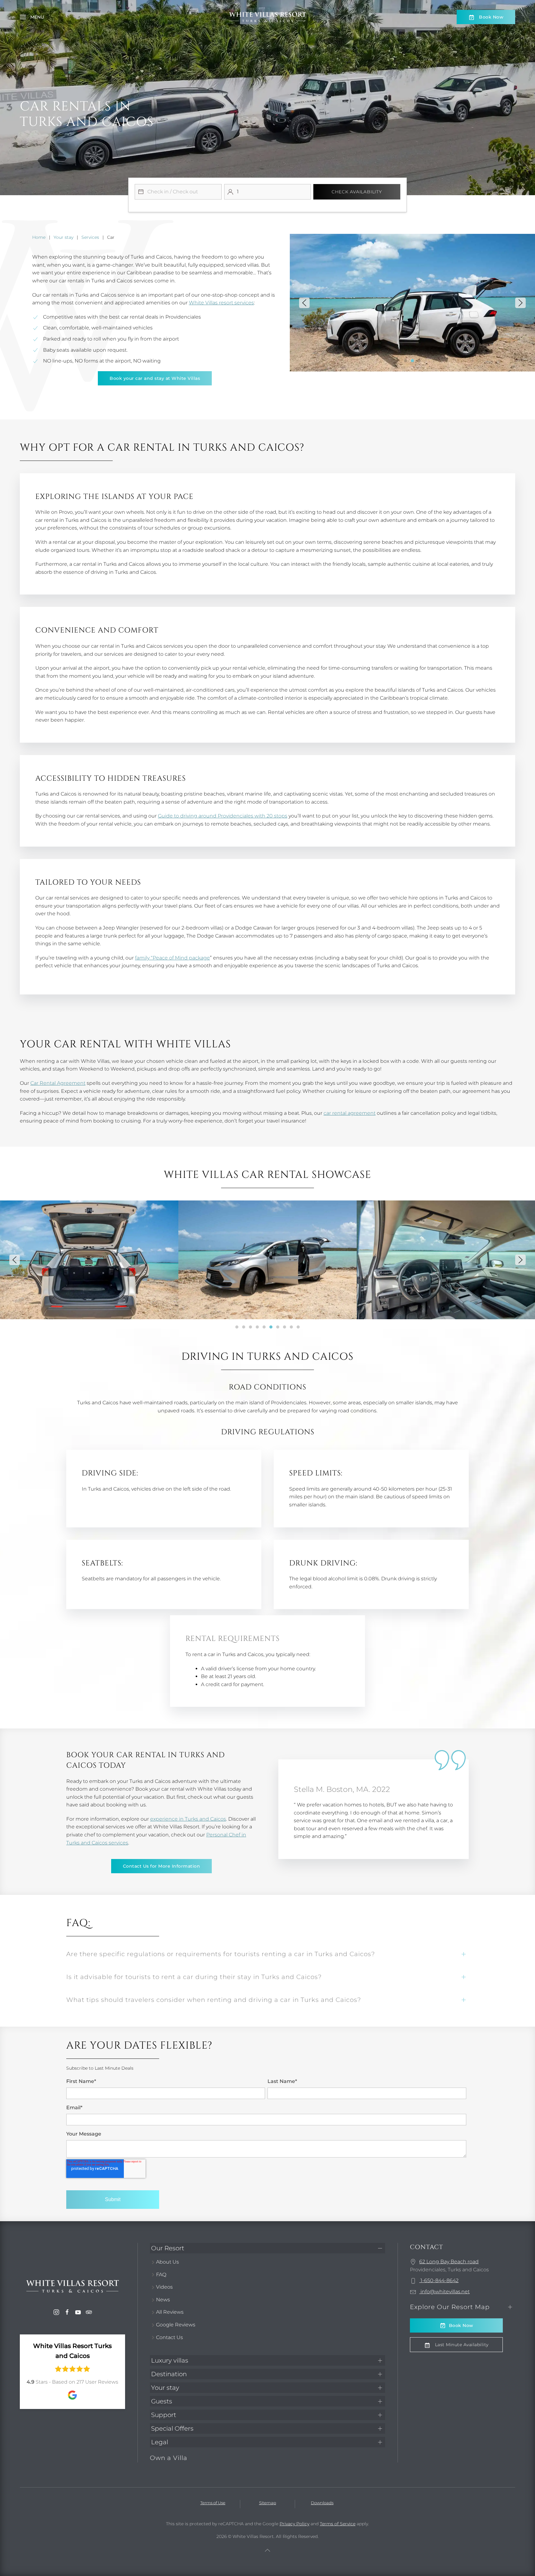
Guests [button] (162, 2401)
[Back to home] (267, 17)
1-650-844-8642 (439, 2280)
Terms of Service (338, 2524)
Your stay (63, 237)
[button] (32, 17)
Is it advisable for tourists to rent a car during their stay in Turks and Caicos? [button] (194, 1977)
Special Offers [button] (172, 2428)
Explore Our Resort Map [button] (450, 2307)
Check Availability (357, 192)
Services (90, 237)
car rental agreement (350, 1113)
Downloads (322, 2503)
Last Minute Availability (461, 2345)
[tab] (406, 361)
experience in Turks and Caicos (188, 1819)
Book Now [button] (491, 17)
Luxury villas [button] (170, 2360)
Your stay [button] (165, 2388)
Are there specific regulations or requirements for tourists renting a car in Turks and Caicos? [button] (221, 1954)
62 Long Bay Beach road (449, 2262)
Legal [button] (160, 2442)
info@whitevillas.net (444, 2292)
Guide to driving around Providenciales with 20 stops (223, 816)
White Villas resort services (221, 303)
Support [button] (164, 2415)
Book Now (461, 2325)
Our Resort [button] (168, 2248)
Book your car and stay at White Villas (155, 378)
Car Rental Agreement (58, 1083)
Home (39, 237)
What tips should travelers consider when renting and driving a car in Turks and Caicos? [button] (214, 2000)
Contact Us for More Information (162, 1866)
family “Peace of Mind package (172, 958)
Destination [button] (169, 2374)
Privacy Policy (294, 2524)
